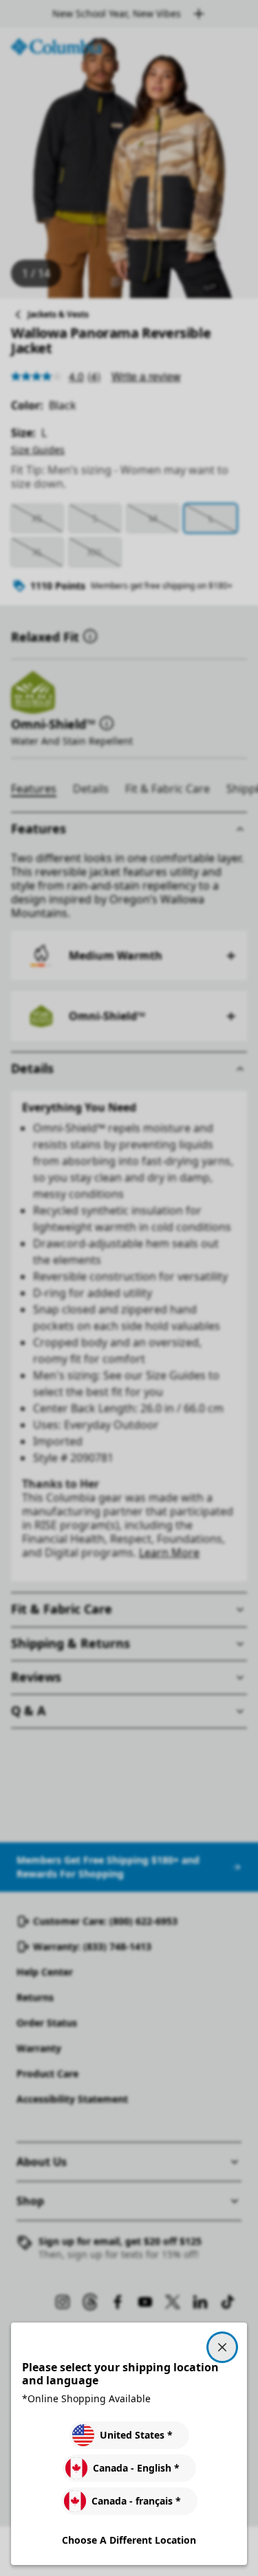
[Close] (222, 2347)
